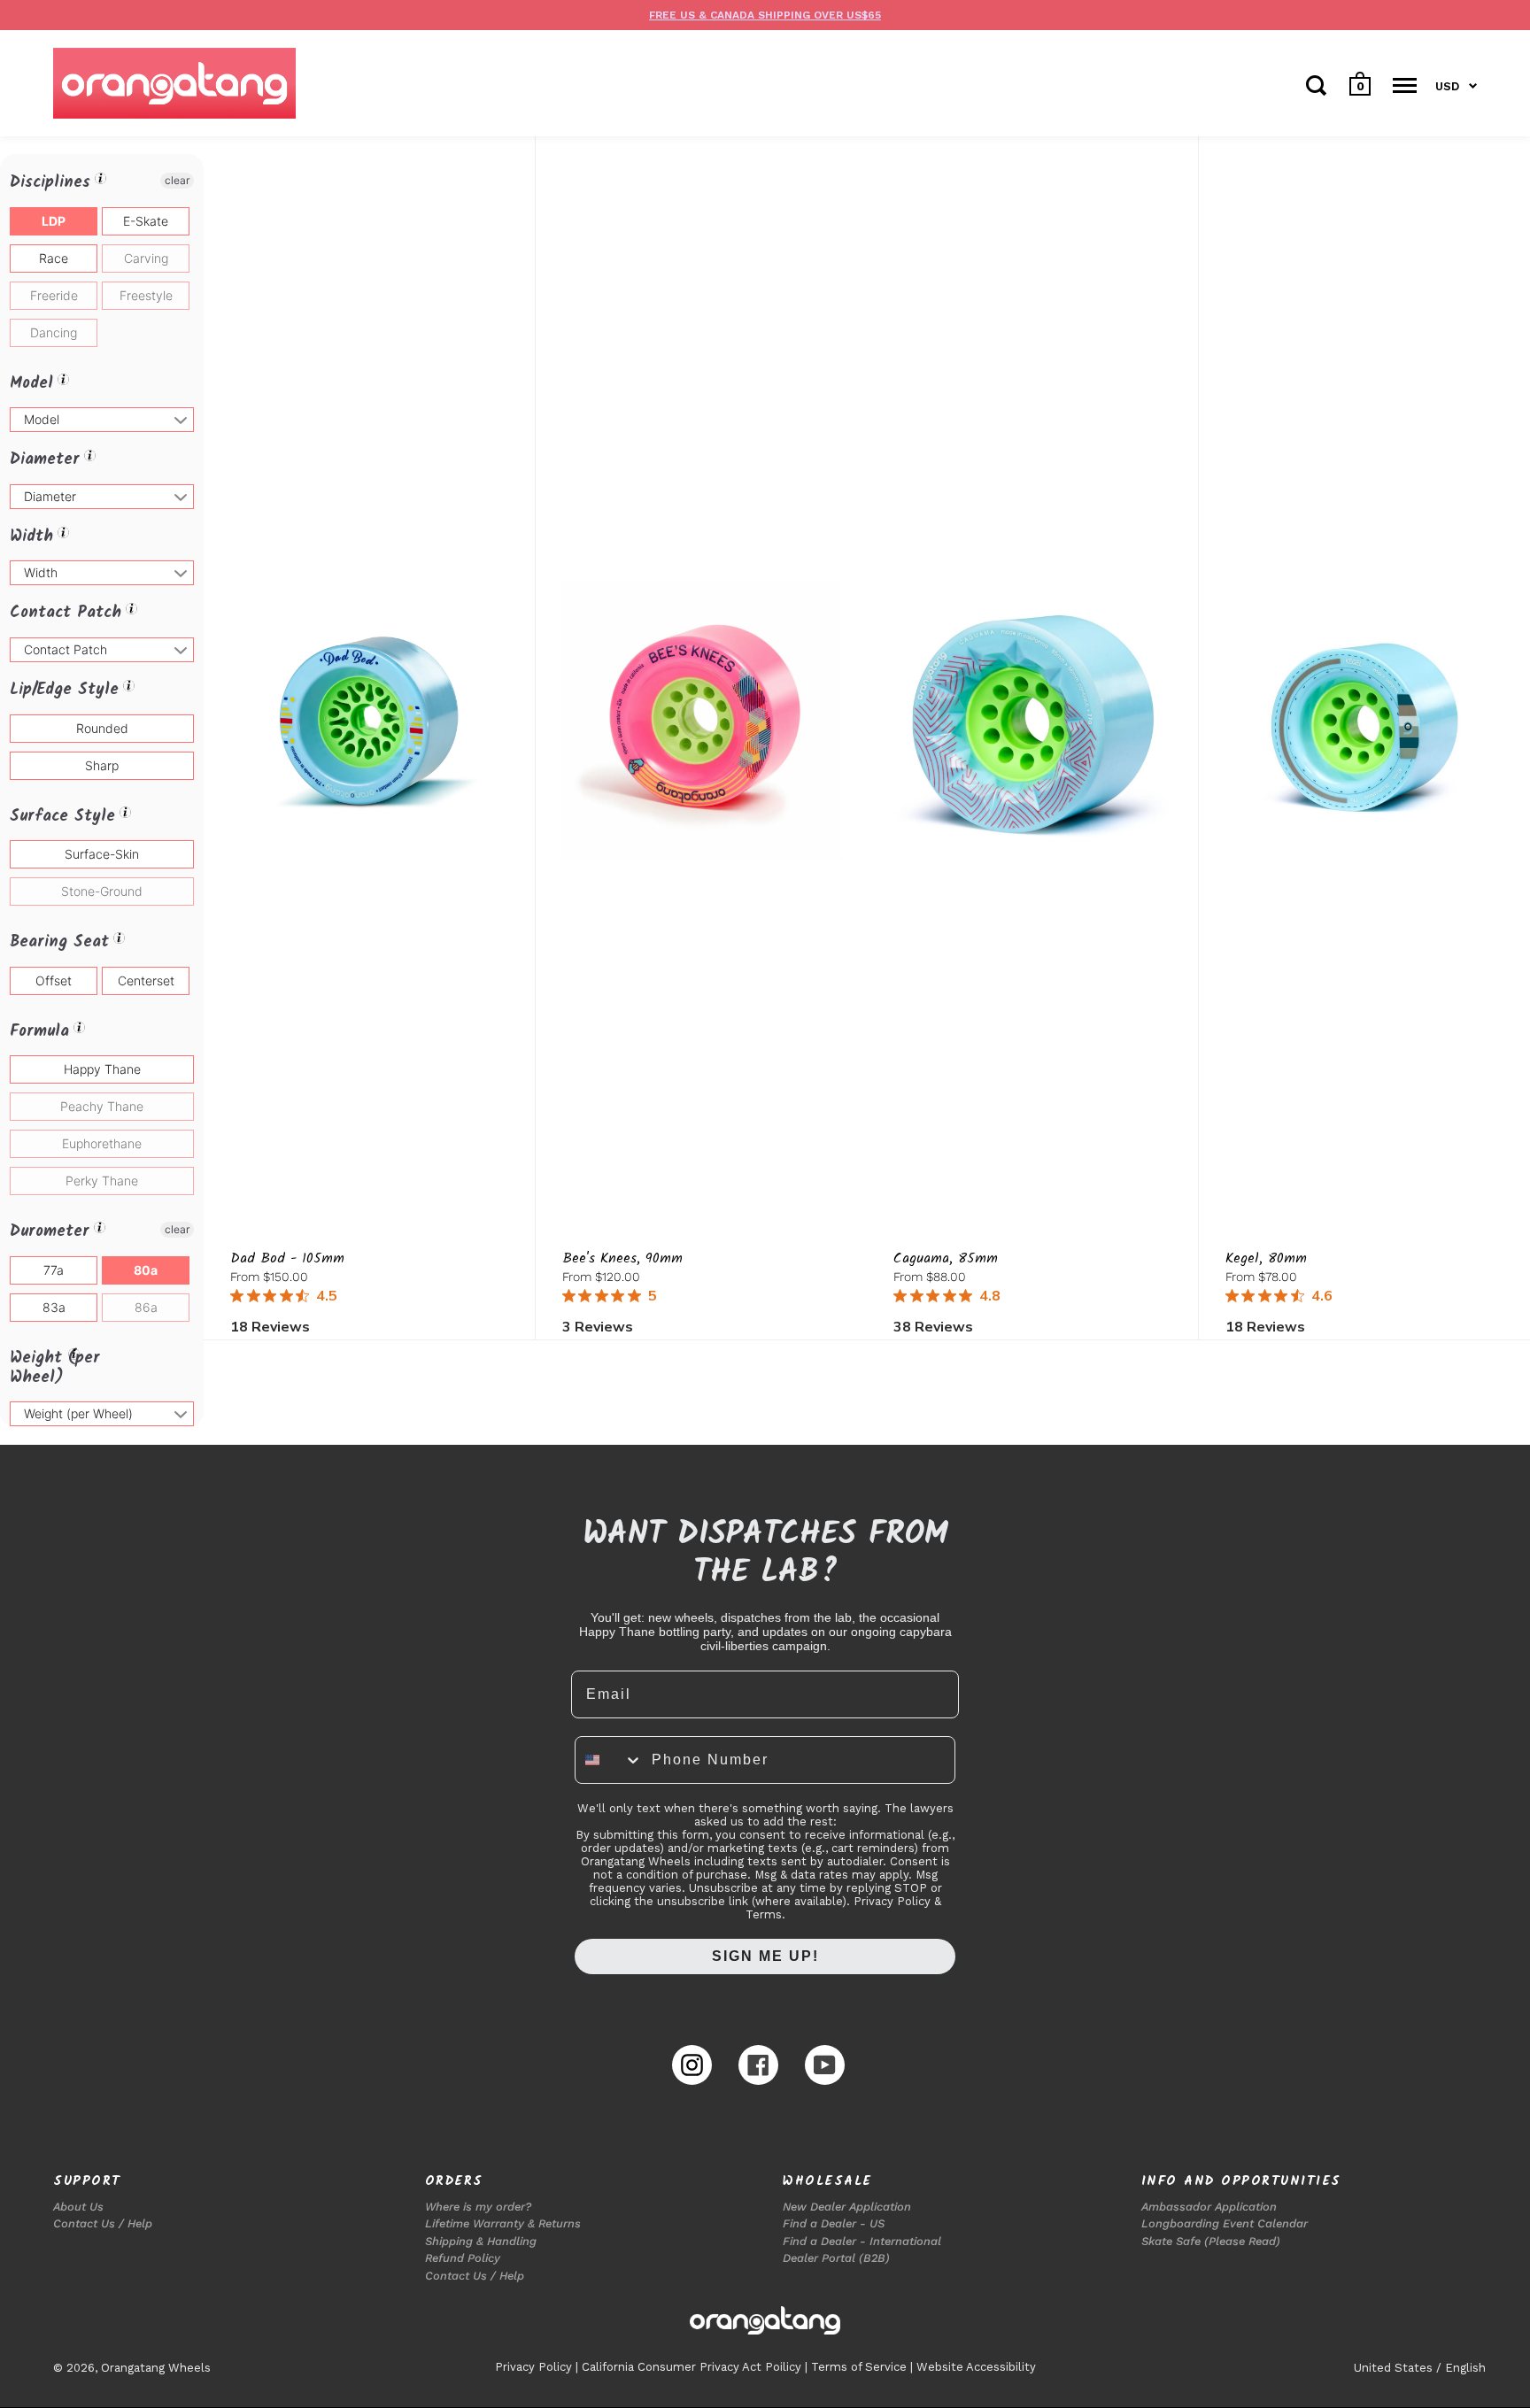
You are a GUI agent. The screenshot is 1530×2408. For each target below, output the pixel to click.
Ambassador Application (1209, 2207)
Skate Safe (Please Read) (1211, 2241)
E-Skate (146, 221)
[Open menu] (1405, 85)
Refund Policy (463, 2258)
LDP (54, 221)
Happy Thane (102, 1069)
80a (146, 1270)
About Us (78, 2207)
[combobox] (609, 1760)
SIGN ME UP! (765, 1956)
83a (54, 1307)
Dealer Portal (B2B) (836, 2258)
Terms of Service (859, 2367)
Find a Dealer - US (834, 2223)
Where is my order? (478, 2207)
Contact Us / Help (103, 2223)
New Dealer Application (847, 2207)
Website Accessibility (976, 2367)
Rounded (102, 728)
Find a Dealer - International (862, 2241)
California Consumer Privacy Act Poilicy (692, 2367)
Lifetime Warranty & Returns (503, 2223)
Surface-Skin (102, 854)
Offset (54, 980)
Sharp (102, 765)
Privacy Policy (533, 2367)
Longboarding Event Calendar (1225, 2223)
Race (54, 258)
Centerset (146, 980)
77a (54, 1270)
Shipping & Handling (481, 2241)
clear (177, 180)
